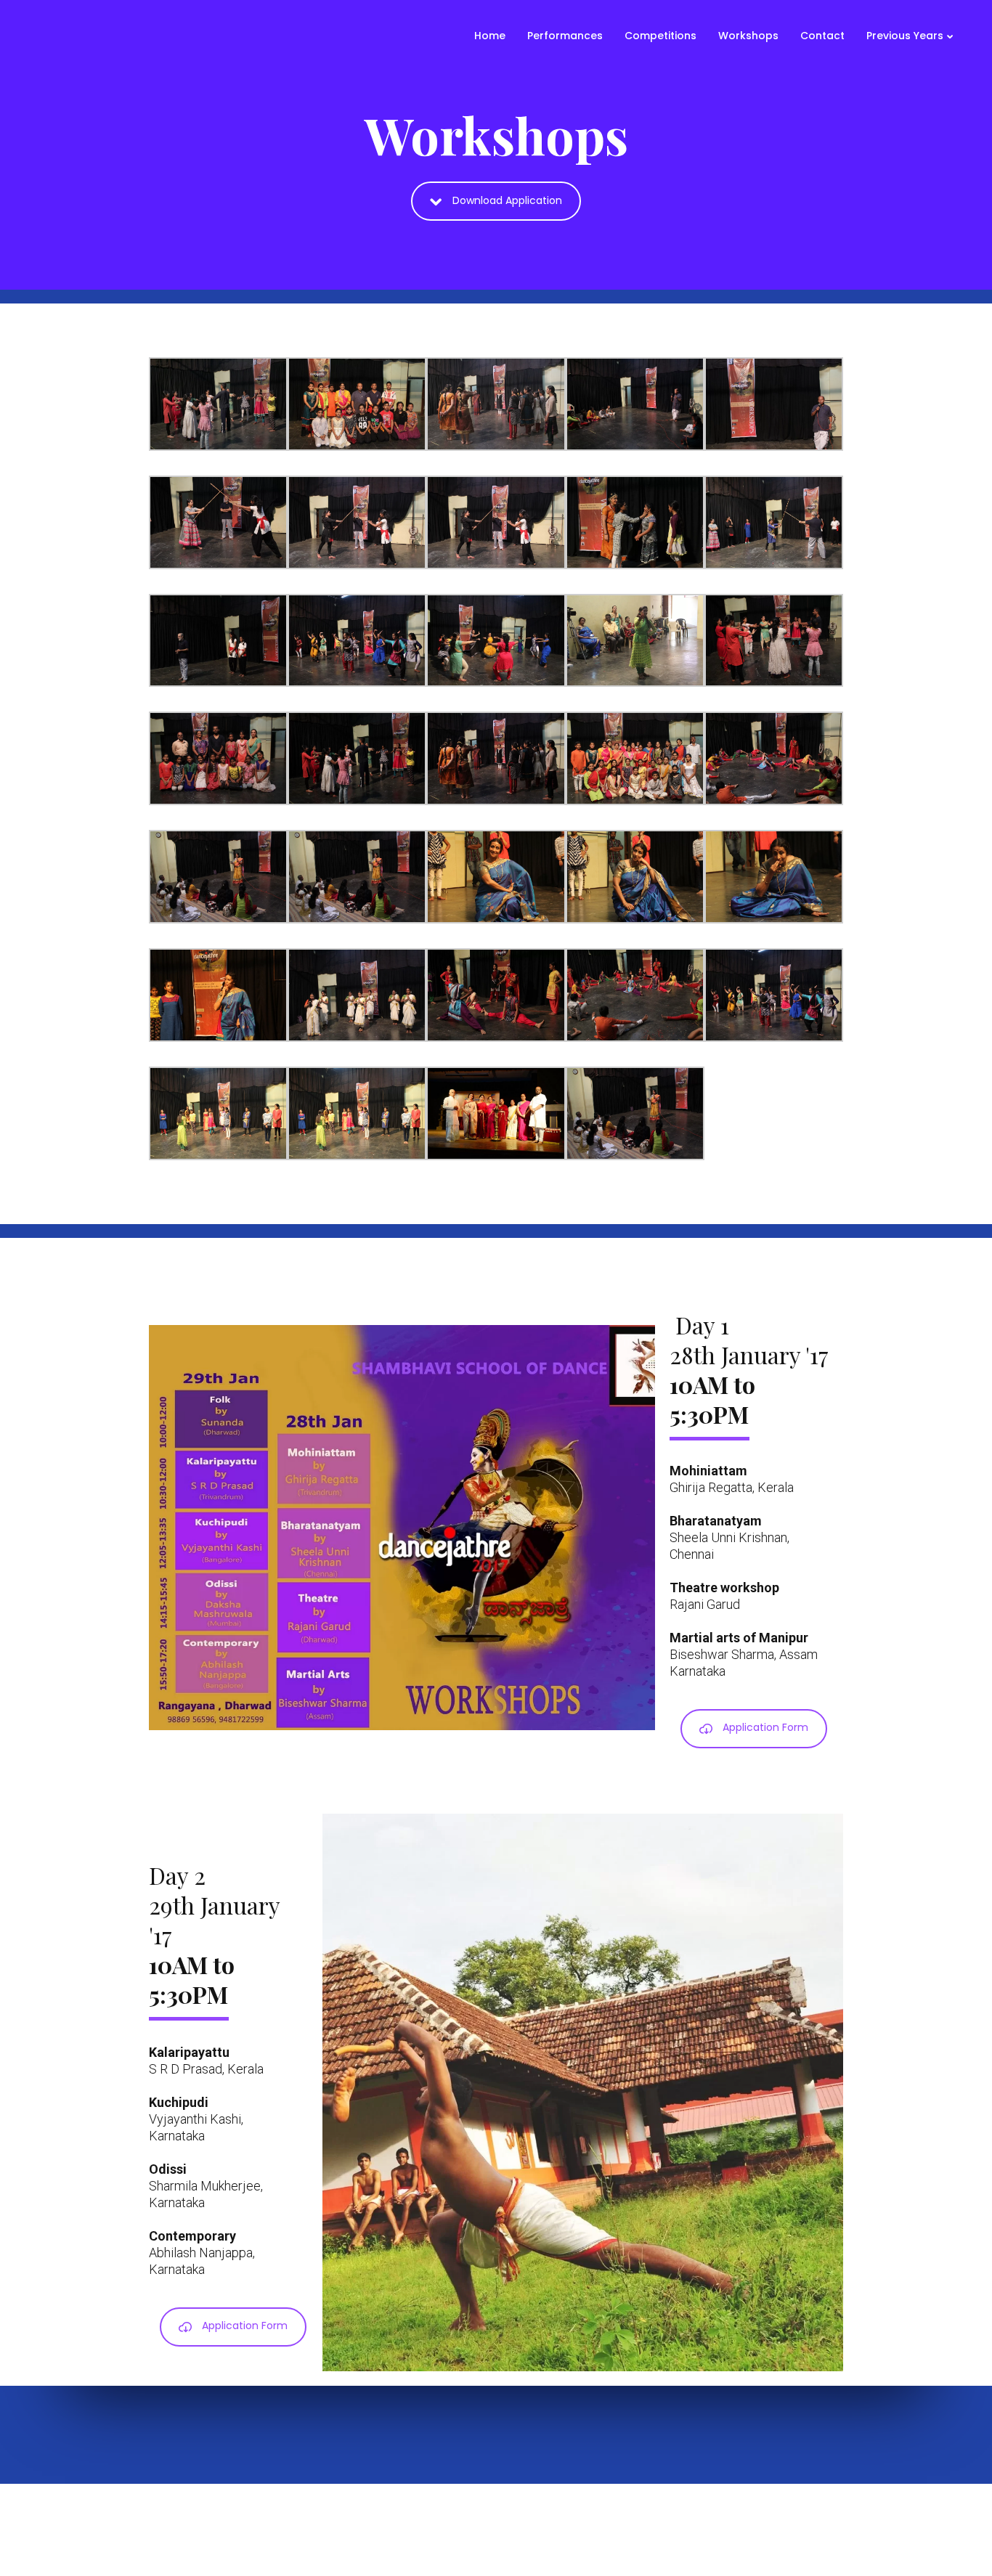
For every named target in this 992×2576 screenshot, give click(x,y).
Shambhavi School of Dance (626, 2527)
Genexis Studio (818, 2527)
